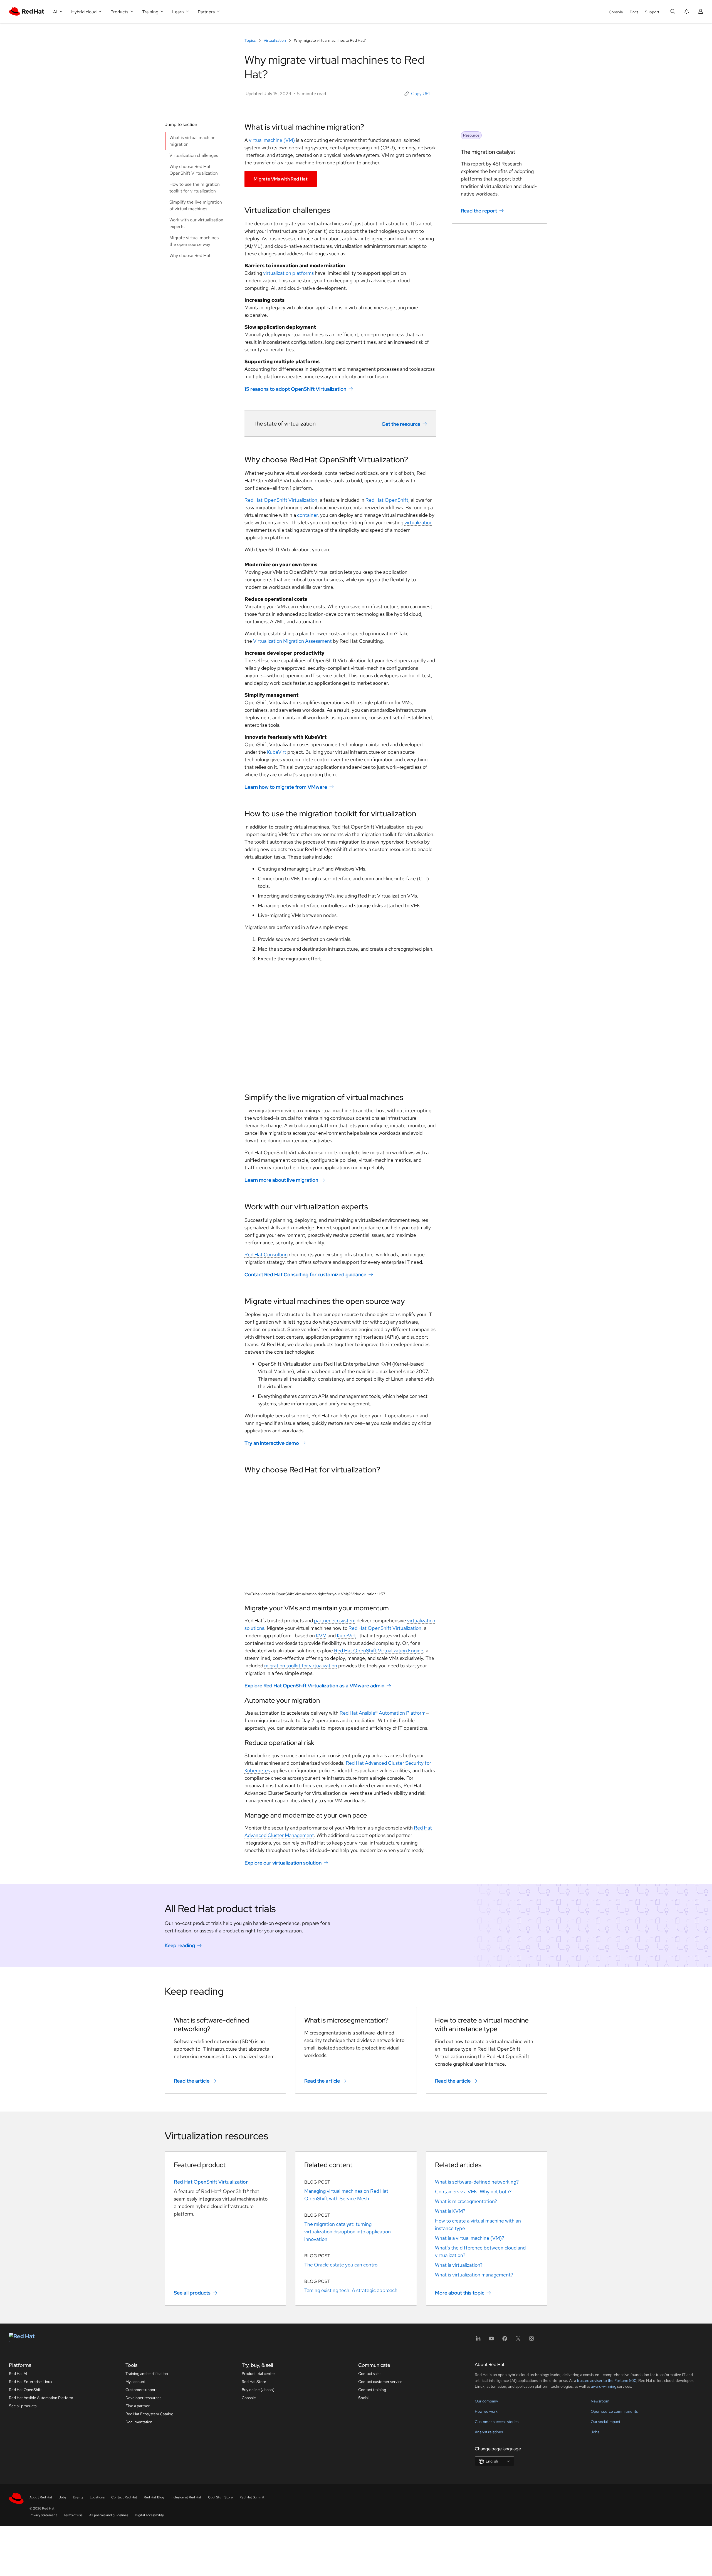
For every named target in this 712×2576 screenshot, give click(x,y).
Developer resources (143, 2398)
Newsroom (600, 2401)
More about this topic (460, 2293)
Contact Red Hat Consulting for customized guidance (305, 1275)
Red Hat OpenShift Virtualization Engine (379, 1651)
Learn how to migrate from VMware (286, 787)
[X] (518, 2340)
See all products (192, 2293)
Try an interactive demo (272, 1443)
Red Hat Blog (154, 2497)
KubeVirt (277, 752)
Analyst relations (489, 2432)
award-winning (604, 2386)
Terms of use (73, 2515)
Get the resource (401, 424)
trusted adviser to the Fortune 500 (607, 2380)
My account (135, 2382)
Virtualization (275, 40)
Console (616, 12)
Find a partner (138, 2406)
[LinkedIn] (478, 2340)
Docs (634, 12)
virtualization (418, 522)
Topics (250, 40)
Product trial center (258, 2374)
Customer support (141, 2390)
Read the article (192, 2081)
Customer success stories (497, 2422)
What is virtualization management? (474, 2275)
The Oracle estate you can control (341, 2265)
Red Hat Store (254, 2382)
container (307, 515)
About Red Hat (41, 2497)
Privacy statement (43, 2515)
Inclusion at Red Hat (186, 2497)
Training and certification (147, 2374)
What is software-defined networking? (477, 2182)
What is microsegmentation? (466, 2201)
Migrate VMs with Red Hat (281, 179)
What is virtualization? (459, 2265)
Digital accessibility (149, 2515)
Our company (486, 2401)
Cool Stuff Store (220, 2497)
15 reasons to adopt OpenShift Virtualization (295, 389)
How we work (486, 2411)
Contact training (372, 2390)
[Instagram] (531, 2340)
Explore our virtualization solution (283, 1863)
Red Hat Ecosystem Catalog (149, 2414)
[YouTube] (491, 2340)
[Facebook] (505, 2340)
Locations (97, 2497)
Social (363, 2398)
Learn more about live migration (281, 1180)
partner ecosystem (335, 1620)
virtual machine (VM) (272, 140)
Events (78, 2497)
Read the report (479, 211)
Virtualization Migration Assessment (292, 641)
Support (652, 12)
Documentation (139, 2422)
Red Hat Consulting (266, 1254)
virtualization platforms (288, 273)
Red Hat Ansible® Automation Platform (383, 1713)
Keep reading (180, 1945)
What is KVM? (450, 2211)
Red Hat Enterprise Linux (31, 2382)
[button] (418, 94)
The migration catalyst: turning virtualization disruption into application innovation (348, 2232)
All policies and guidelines (109, 2515)
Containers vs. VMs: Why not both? (473, 2191)
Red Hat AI (18, 2374)
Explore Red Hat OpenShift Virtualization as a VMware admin (314, 1686)
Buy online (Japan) (258, 2390)
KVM (321, 1636)
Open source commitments (614, 2411)
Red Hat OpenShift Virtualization (281, 500)
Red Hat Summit (252, 2497)
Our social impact (605, 2422)
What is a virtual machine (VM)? (470, 2238)
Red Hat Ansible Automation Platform (41, 2398)
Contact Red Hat (124, 2497)
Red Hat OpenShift (387, 500)
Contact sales (370, 2374)
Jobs (595, 2432)
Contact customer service (380, 2382)
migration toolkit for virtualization (301, 1666)
